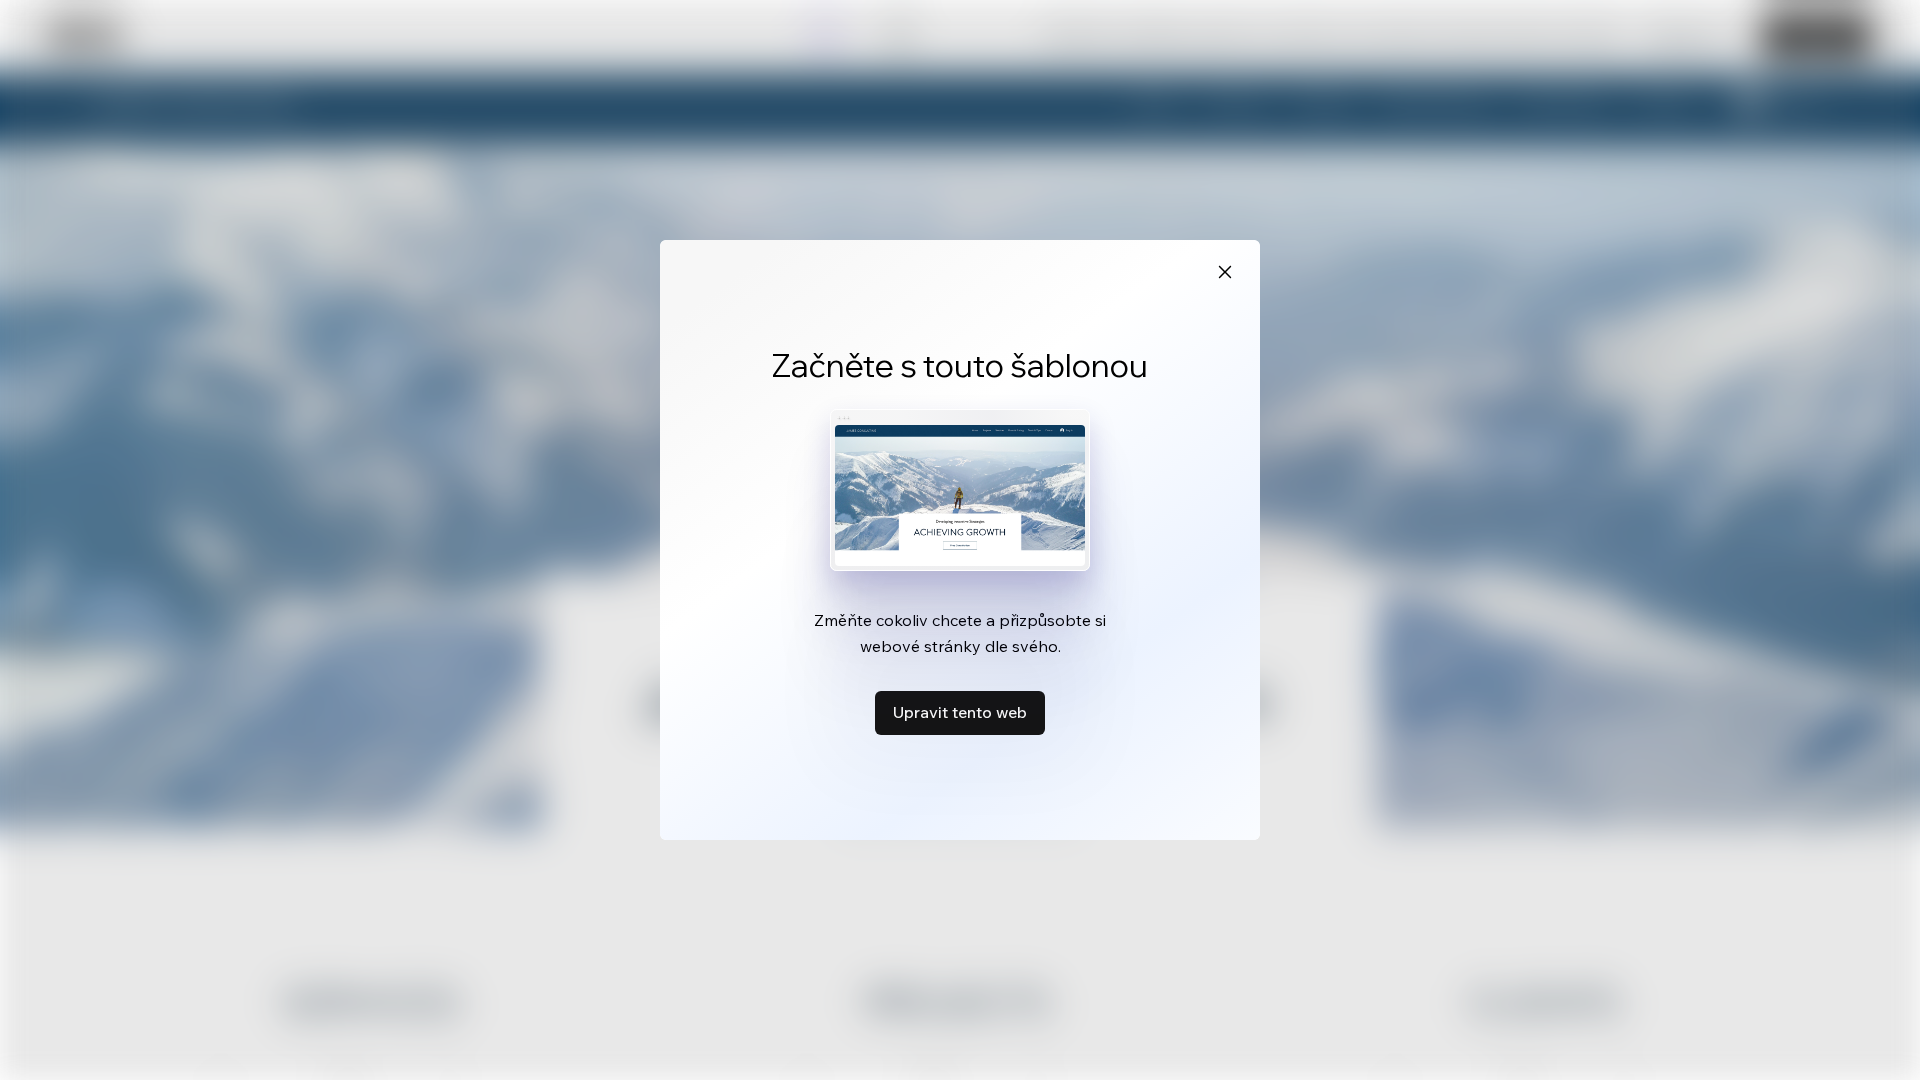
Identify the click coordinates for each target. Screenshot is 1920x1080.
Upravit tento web (960, 712)
